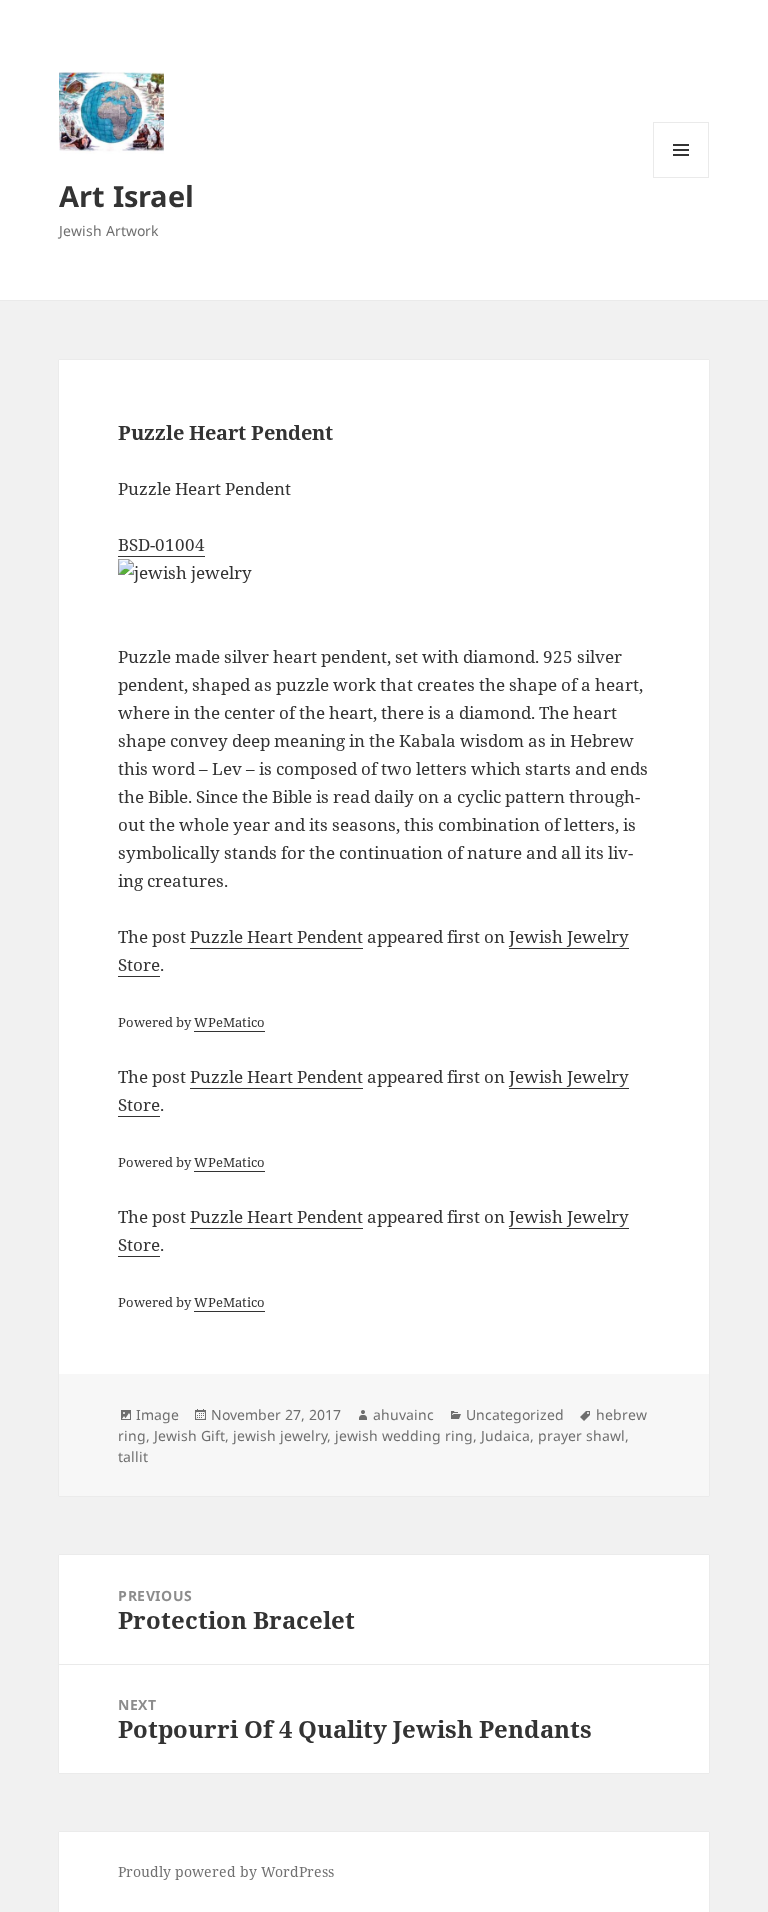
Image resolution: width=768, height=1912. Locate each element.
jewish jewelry (280, 1435)
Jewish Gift (189, 1435)
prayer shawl (581, 1435)
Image (157, 1414)
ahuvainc (403, 1414)
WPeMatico (229, 1022)
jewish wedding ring (404, 1435)
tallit (133, 1456)
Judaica (505, 1435)
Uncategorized (515, 1414)
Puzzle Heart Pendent (276, 936)
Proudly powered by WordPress (226, 1871)
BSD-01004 (161, 544)
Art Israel (126, 195)
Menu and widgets (681, 177)
